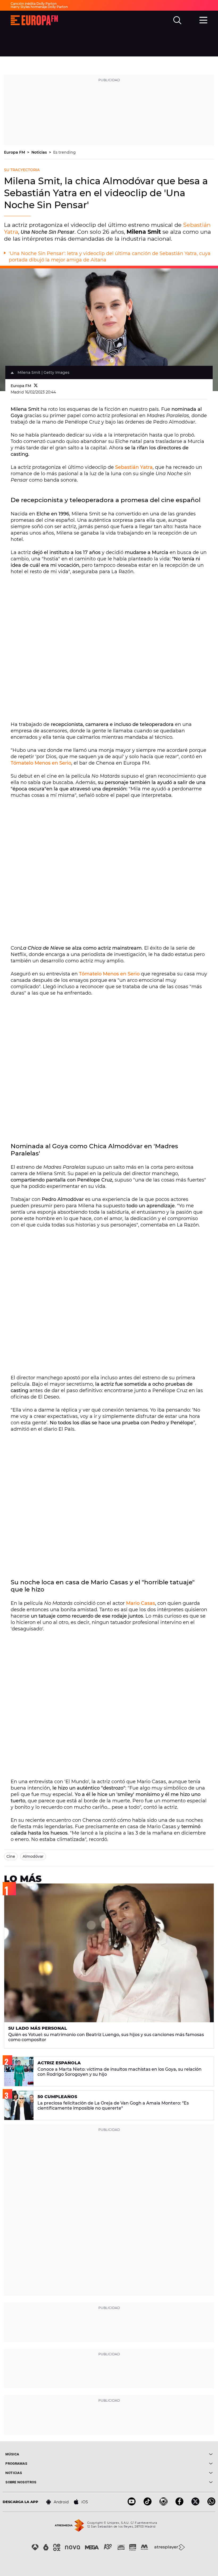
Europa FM (15, 152)
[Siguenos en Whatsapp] (211, 2504)
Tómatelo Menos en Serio (41, 763)
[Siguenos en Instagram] (163, 2504)
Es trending (64, 152)
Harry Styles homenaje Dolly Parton (39, 7)
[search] (177, 20)
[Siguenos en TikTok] (148, 2504)
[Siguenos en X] (195, 2504)
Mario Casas (141, 1603)
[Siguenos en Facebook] (179, 2504)
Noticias (40, 152)
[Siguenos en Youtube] (132, 2504)
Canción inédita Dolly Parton (34, 4)
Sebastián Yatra (134, 467)
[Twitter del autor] (36, 386)
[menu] (203, 19)
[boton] (161, 2454)
